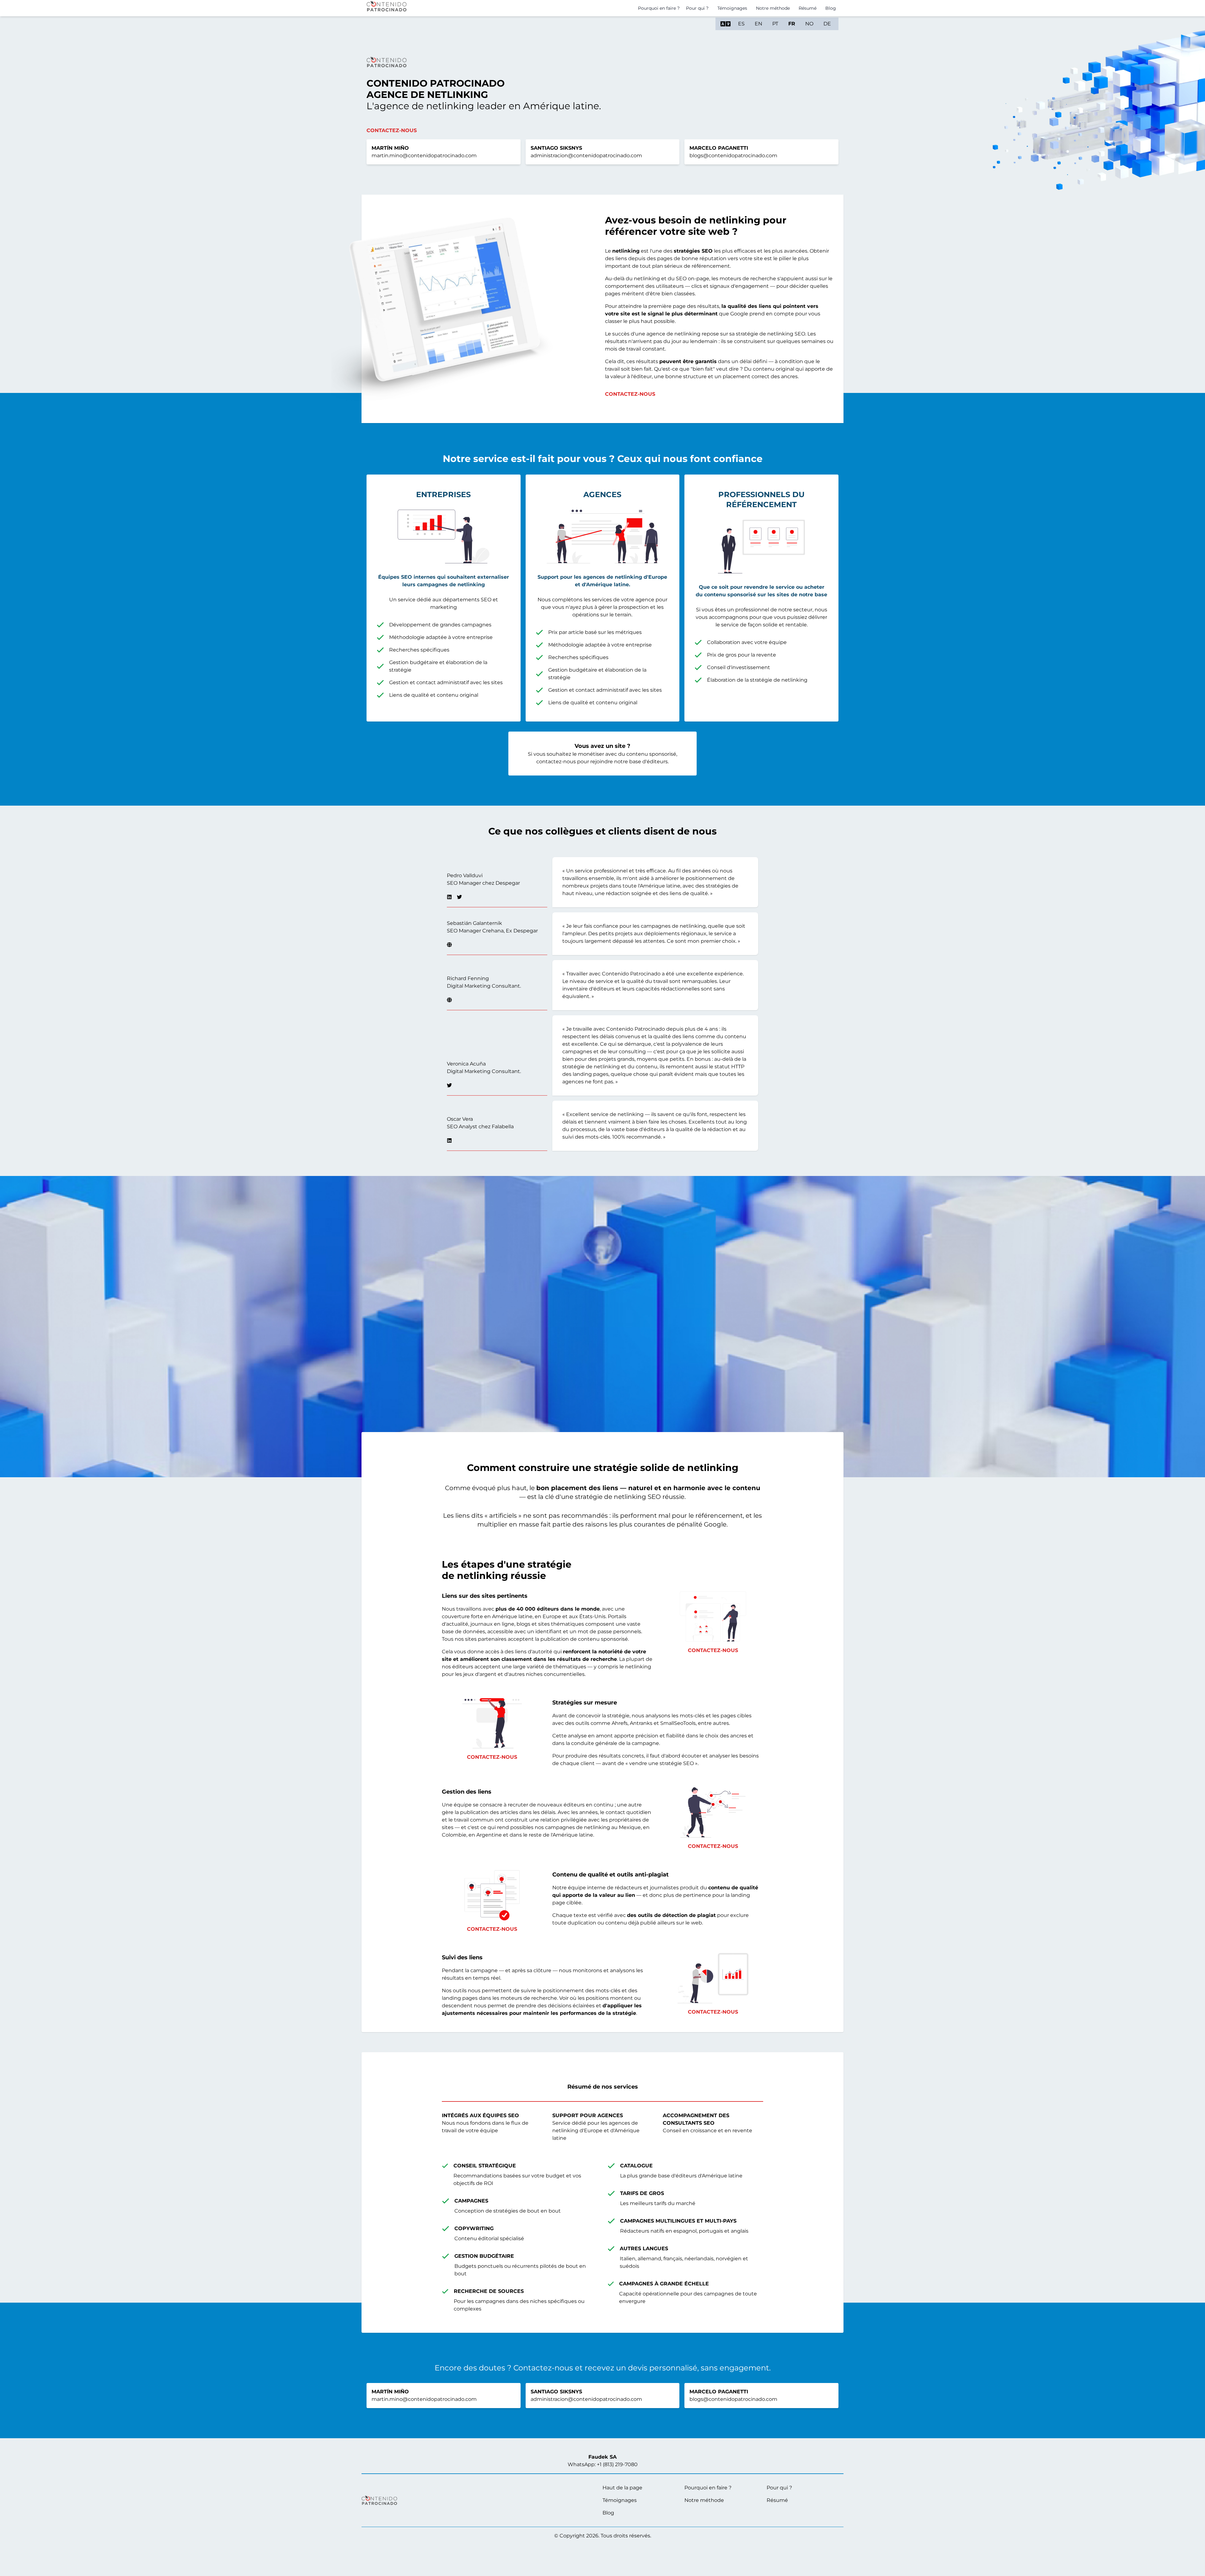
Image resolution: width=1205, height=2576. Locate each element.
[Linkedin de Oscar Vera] (449, 1140)
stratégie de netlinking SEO (771, 334)
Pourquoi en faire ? (659, 8)
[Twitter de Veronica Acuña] (449, 1085)
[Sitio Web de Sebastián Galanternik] (449, 945)
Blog (831, 8)
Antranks (641, 1723)
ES (741, 24)
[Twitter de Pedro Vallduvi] (459, 897)
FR (792, 24)
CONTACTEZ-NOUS (630, 394)
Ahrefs (620, 1723)
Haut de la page (622, 2488)
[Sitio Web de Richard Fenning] (449, 1000)
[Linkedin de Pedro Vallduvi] (449, 897)
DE (827, 24)
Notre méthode (773, 8)
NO (809, 24)
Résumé (777, 2500)
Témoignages (732, 8)
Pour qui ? (697, 8)
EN (758, 24)
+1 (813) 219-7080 (617, 2464)
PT (775, 24)
